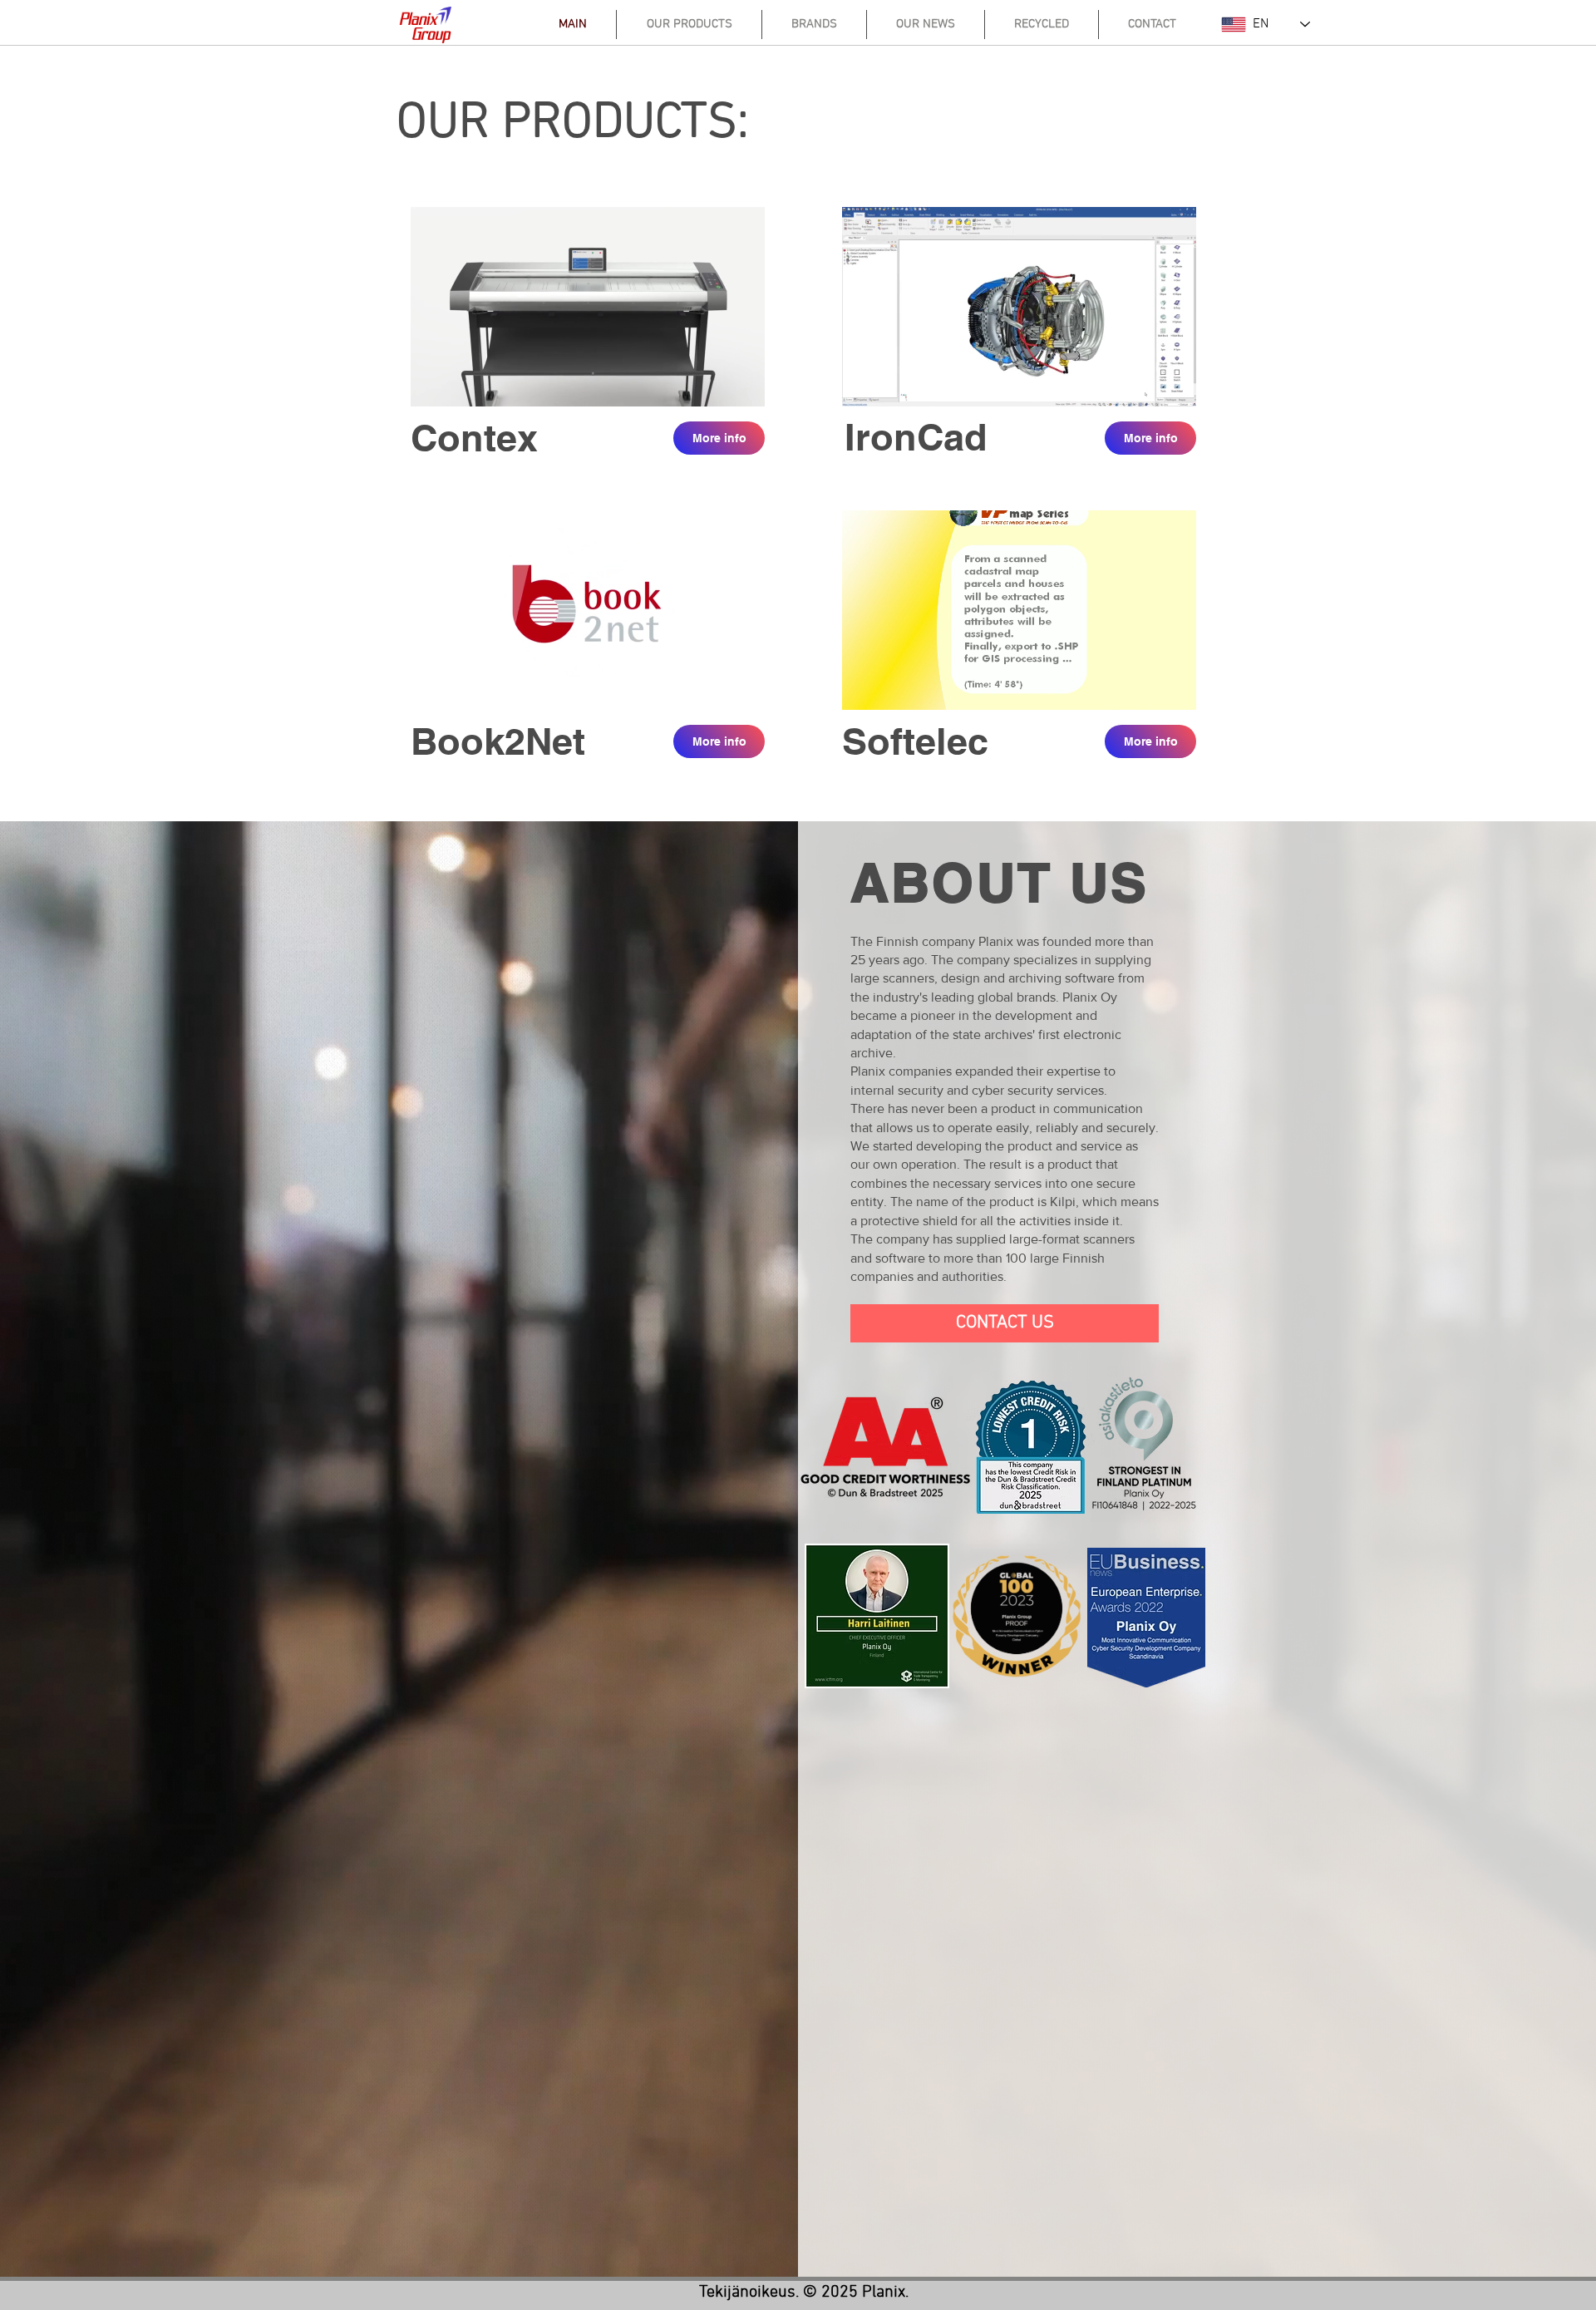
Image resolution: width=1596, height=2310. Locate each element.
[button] (744, 388)
